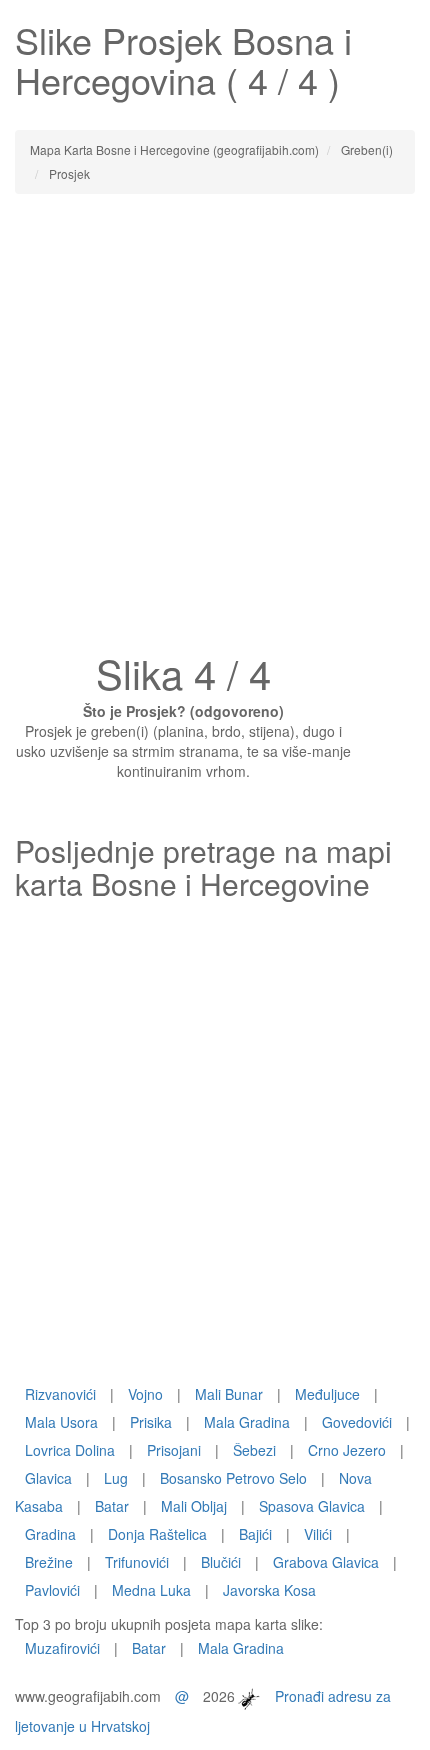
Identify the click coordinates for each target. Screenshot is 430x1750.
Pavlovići (52, 1590)
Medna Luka (151, 1590)
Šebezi (254, 1450)
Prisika (151, 1422)
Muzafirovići (62, 1648)
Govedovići (357, 1422)
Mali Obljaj (194, 1506)
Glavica (48, 1478)
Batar (112, 1506)
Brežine (49, 1562)
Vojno (145, 1394)
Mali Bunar (229, 1394)
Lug (116, 1478)
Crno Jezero (347, 1450)
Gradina (50, 1534)
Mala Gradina (247, 1422)
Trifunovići (137, 1562)
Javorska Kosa (269, 1590)
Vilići (318, 1534)
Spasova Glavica (312, 1506)
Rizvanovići (60, 1394)
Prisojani (174, 1450)
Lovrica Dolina (70, 1450)
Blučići (221, 1562)
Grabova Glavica (326, 1562)
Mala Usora (61, 1422)
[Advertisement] (215, 429)
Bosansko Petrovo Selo (233, 1478)
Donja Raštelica (157, 1534)
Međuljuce (327, 1394)
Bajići (255, 1534)
